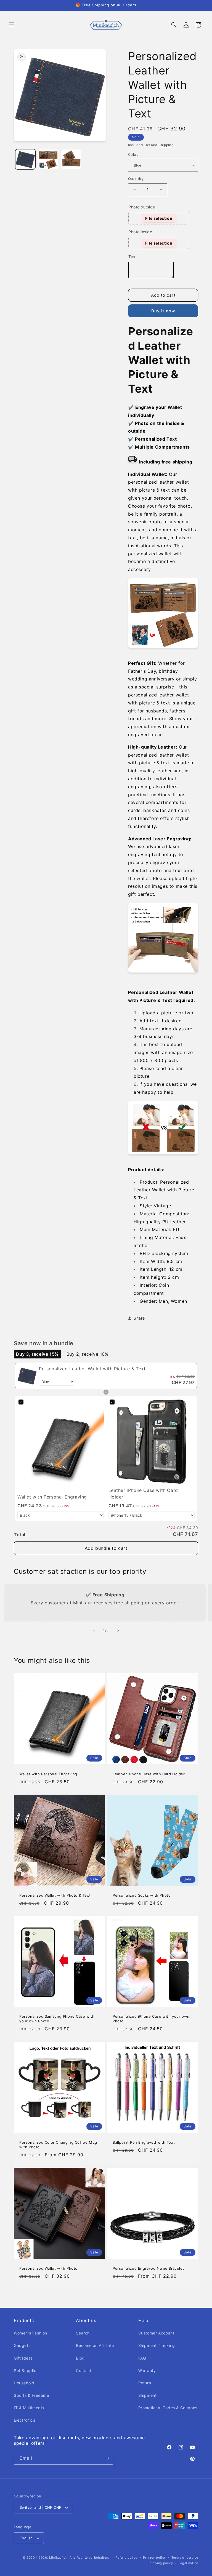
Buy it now (163, 311)
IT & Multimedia (29, 2408)
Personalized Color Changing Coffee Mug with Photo (58, 2145)
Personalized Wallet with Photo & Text (55, 1895)
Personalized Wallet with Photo (48, 2268)
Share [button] (139, 1318)
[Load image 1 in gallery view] (25, 159)
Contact (84, 2370)
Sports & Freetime (31, 2395)
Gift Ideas (23, 2358)
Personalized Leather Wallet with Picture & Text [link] (92, 1369)
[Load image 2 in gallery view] (48, 159)
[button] (12, 25)
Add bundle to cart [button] (106, 1548)
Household (24, 2383)
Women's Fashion (31, 2333)
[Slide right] (118, 1630)
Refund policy (126, 2558)
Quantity (136, 179)
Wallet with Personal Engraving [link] (52, 1497)
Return (145, 2383)
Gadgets (22, 2345)
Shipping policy (160, 2563)
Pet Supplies (26, 2370)
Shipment (148, 2395)
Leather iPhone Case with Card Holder (149, 1774)
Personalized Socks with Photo (142, 1895)
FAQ (142, 2358)
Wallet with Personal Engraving (48, 1774)
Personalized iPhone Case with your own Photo (151, 2019)
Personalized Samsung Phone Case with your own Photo (57, 2019)
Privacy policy (154, 2558)
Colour (134, 154)
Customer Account (156, 2333)
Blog (80, 2358)
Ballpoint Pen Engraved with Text (144, 2142)
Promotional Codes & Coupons (168, 2408)
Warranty (147, 2370)
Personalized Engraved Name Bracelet (148, 2268)
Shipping (166, 145)
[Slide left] (94, 1630)
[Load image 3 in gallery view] (71, 159)
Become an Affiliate (95, 2345)
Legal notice (188, 2563)
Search (83, 2333)
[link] (27, 1376)
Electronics (25, 2420)
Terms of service (185, 2558)
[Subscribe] (107, 2458)
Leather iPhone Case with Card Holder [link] (143, 1494)
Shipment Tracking (157, 2345)
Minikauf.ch (58, 2558)
